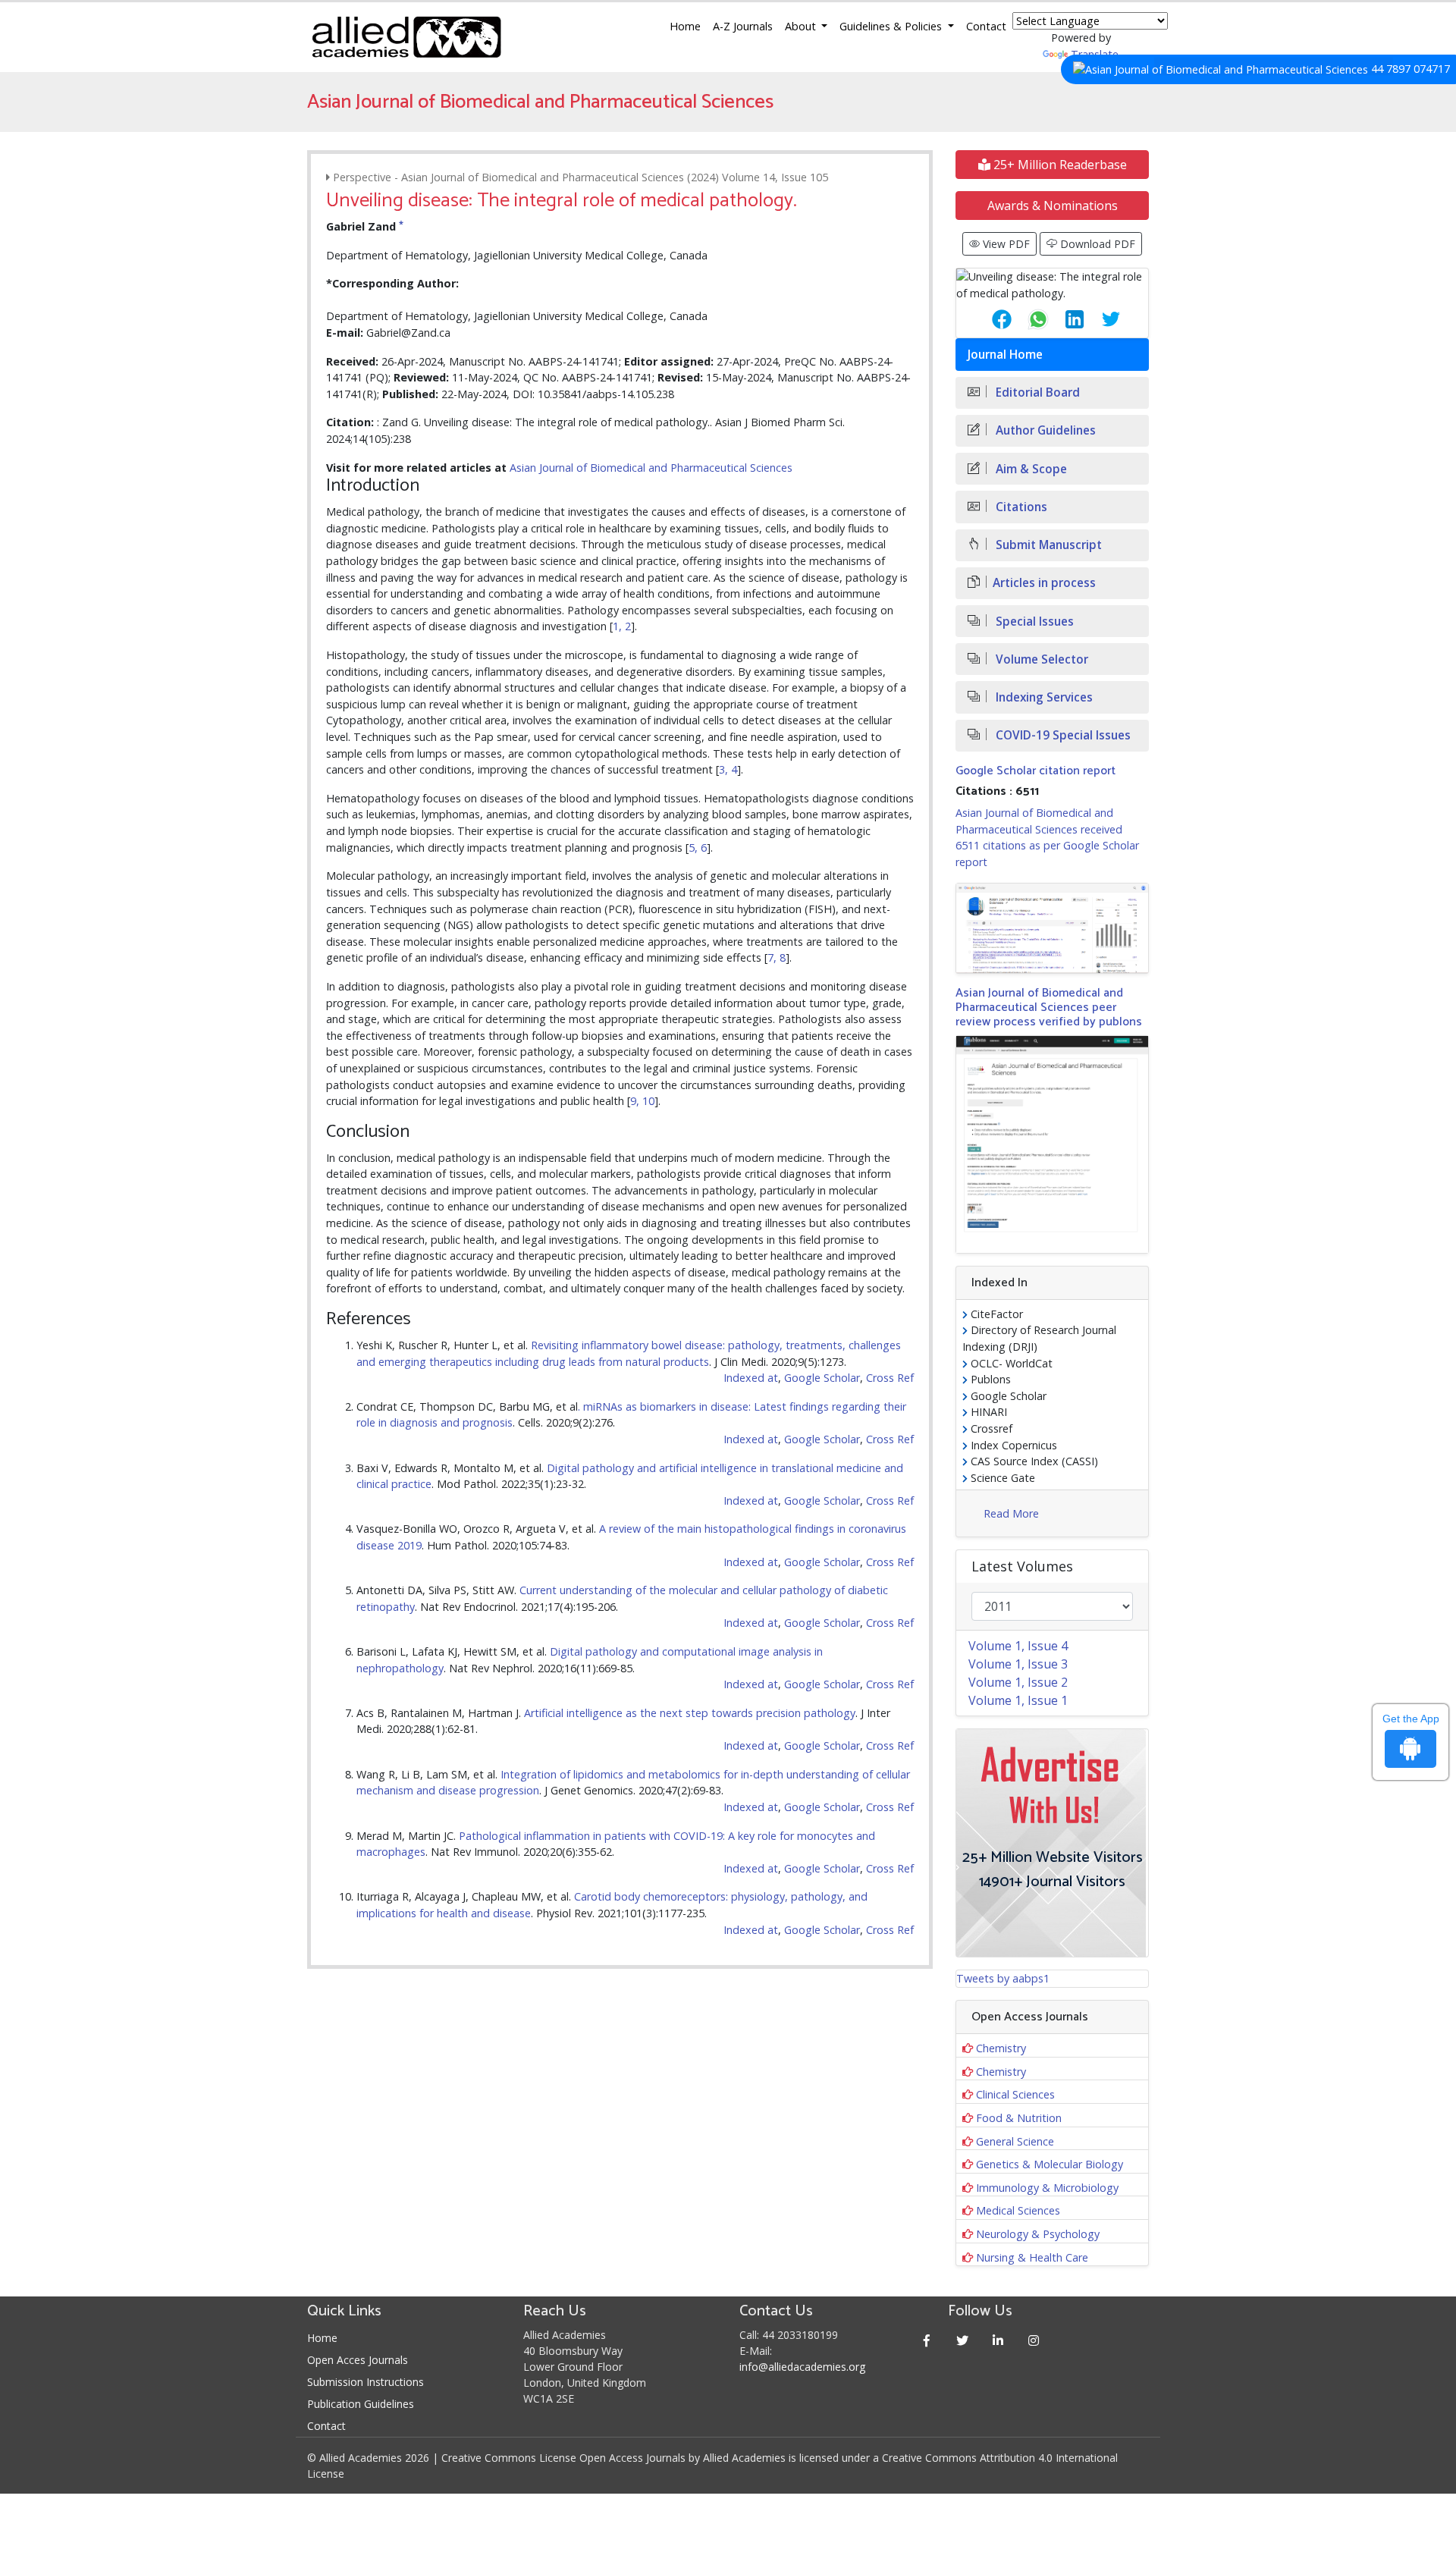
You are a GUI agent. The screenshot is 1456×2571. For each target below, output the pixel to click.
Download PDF (1096, 244)
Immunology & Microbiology (1047, 2188)
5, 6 (698, 848)
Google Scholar (822, 1378)
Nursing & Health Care (1032, 2257)
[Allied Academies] (406, 37)
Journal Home (1005, 355)
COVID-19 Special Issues (1062, 735)
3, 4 (728, 769)
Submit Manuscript (1047, 545)
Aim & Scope (1030, 469)
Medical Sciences (1018, 2210)
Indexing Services (1043, 697)
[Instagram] (1034, 2340)
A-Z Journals (743, 26)
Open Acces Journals (358, 2360)
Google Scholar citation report (1036, 771)
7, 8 (777, 957)
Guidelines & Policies (892, 26)
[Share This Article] (990, 319)
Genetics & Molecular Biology (1050, 2164)
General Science (1015, 2141)
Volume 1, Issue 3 (1018, 1664)
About (802, 26)
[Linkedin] (998, 2340)
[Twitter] (963, 2340)
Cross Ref (890, 1378)
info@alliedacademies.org (802, 2367)
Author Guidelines (1044, 430)
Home (685, 26)
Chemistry (1001, 2048)
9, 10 (642, 1101)
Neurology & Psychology (1038, 2234)
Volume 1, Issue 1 (1018, 1700)
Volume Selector (1040, 659)
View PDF (1005, 244)
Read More (1011, 1513)
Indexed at (751, 1378)
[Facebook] (927, 2340)
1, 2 (622, 626)
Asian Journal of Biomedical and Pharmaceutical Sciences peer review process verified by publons (1049, 1008)
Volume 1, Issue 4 (1018, 1646)
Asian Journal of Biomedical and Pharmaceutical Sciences (651, 468)
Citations (1020, 507)
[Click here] (1052, 928)
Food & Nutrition (1019, 2118)
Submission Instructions (366, 2382)
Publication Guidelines (361, 2404)
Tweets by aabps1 (1003, 1978)
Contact (986, 26)
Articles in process (1044, 583)
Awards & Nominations (1053, 206)
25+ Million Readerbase (1059, 165)
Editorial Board (1036, 392)
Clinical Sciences (1015, 2094)
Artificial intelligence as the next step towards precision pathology (690, 1713)
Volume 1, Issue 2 (1018, 1682)
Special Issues (1033, 622)
